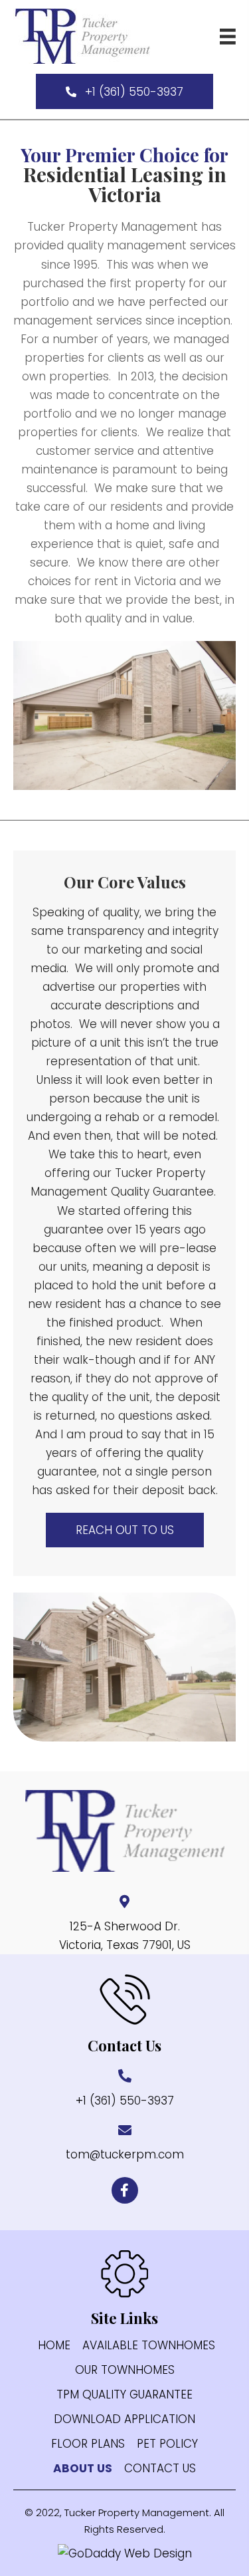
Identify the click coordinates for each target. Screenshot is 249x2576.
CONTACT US (160, 2469)
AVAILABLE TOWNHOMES (149, 2346)
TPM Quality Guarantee (124, 2395)
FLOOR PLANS (88, 2444)
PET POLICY (167, 2444)
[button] (124, 91)
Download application (124, 2419)
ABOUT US (83, 2469)
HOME (54, 2346)
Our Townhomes (125, 2370)
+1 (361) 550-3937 (125, 2101)
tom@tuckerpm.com (125, 2154)
